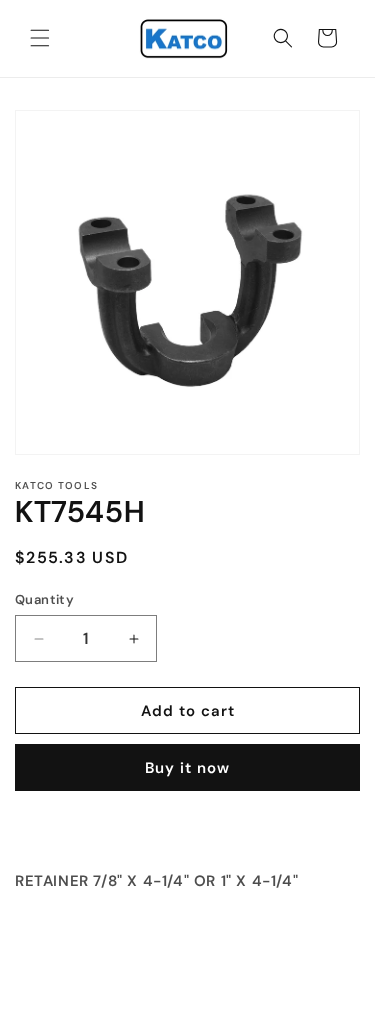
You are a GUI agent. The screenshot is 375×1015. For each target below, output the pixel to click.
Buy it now (187, 768)
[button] (40, 38)
